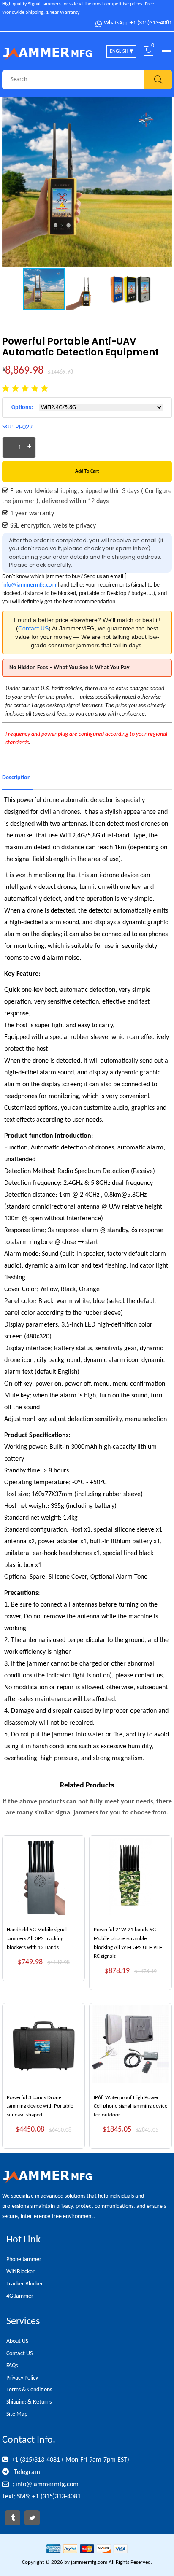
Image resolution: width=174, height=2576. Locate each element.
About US (17, 2341)
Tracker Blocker (25, 2284)
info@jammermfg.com (29, 585)
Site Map (17, 2414)
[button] (164, 182)
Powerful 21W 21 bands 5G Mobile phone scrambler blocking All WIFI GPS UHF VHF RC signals (128, 1943)
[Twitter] (32, 2518)
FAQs (12, 2366)
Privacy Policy (22, 2378)
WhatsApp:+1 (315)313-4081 (138, 23)
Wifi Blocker (20, 2272)
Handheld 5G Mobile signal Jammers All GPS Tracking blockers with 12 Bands (37, 1939)
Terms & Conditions (29, 2390)
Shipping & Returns (29, 2402)
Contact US (33, 628)
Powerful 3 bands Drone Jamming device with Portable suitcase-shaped (40, 2106)
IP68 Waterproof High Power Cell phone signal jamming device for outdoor (130, 2106)
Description (16, 778)
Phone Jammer (24, 2260)
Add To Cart (87, 471)
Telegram (26, 2472)
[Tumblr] (13, 2518)
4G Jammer (20, 2296)
